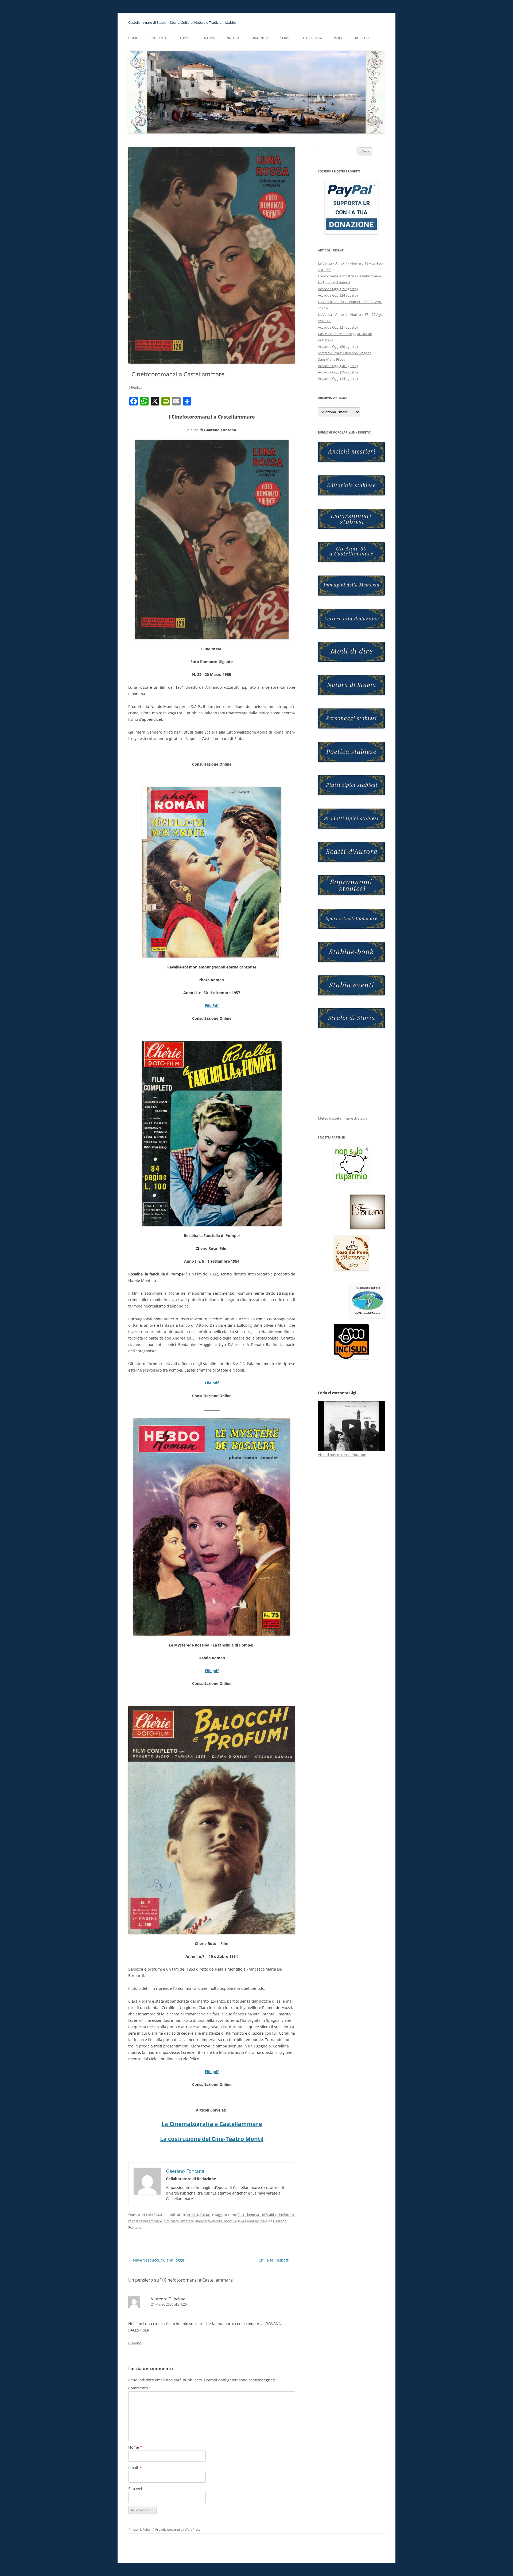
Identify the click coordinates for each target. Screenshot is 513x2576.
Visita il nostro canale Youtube (342, 1455)
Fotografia (313, 38)
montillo (231, 2221)
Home (133, 38)
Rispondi (135, 2343)
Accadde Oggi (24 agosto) (338, 295)
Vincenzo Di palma (168, 2299)
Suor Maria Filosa (332, 359)
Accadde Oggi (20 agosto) (338, 346)
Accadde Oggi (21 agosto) (338, 327)
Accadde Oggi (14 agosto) (338, 379)
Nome (135, 2447)
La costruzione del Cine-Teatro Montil (212, 2139)
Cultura (205, 2215)
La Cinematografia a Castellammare (212, 2124)
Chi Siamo (158, 38)
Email (135, 2468)
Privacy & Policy (140, 2529)
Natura (233, 38)
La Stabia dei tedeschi (335, 282)
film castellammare (179, 2221)
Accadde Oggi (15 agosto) (338, 372)
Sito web (136, 2489)
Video (339, 38)
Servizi (286, 38)
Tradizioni (260, 38)
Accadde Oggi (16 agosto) (338, 366)
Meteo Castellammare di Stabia (343, 1118)
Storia (183, 38)
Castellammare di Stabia (257, 2215)
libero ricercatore (209, 2221)
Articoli (193, 2215)
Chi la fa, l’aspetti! (277, 2260)
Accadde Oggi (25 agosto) (338, 289)
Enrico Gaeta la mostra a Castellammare (349, 276)
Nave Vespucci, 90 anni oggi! (156, 2260)
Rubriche (363, 38)
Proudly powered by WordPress (178, 2529)
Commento (140, 2388)
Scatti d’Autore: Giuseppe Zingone (345, 353)
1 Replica (135, 387)
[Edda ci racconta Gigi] (351, 1426)
